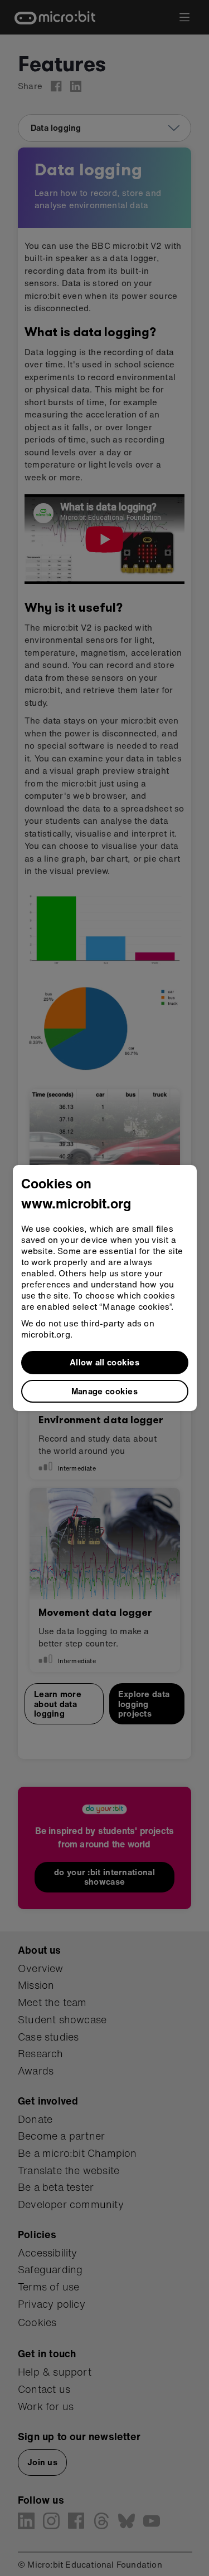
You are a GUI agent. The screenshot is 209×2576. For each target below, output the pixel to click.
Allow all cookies (104, 1362)
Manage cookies (104, 1391)
